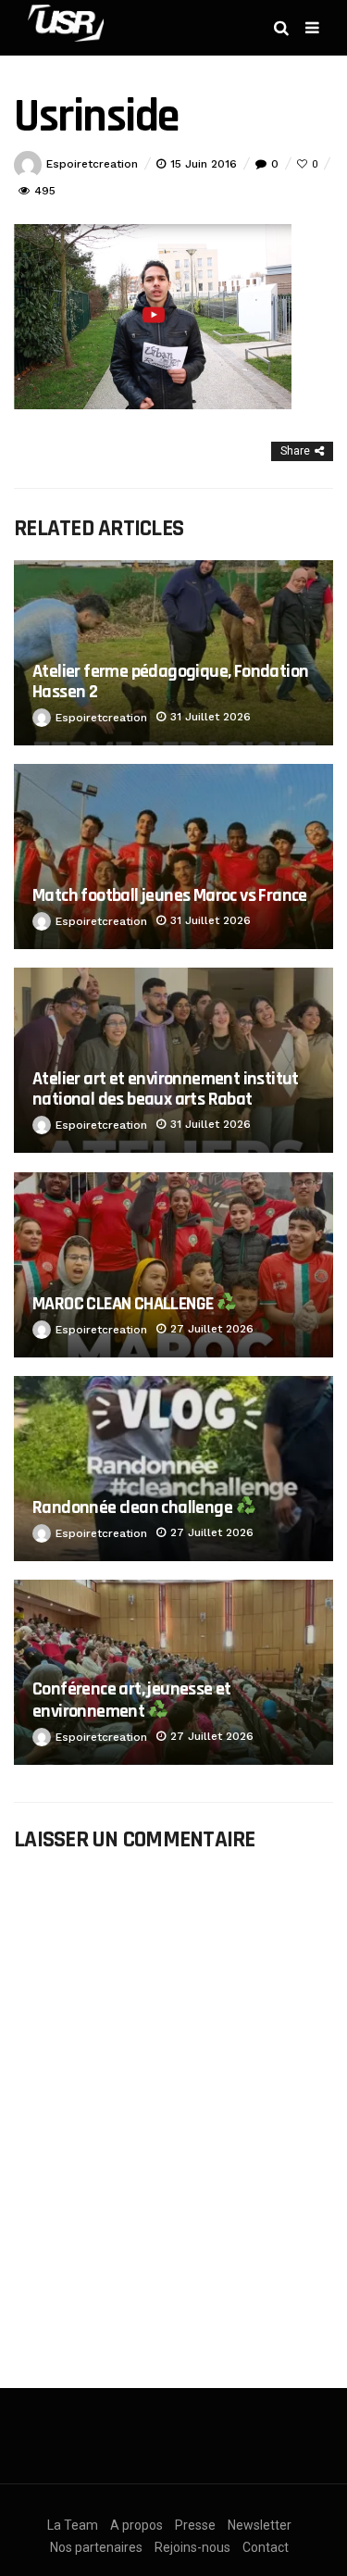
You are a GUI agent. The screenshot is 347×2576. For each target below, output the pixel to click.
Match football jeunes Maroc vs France (170, 895)
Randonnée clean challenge (134, 1507)
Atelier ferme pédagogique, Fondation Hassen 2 (170, 681)
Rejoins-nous (192, 2547)
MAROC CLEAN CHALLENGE (124, 1304)
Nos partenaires (96, 2547)
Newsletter (260, 2525)
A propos (136, 2525)
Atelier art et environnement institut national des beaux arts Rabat (166, 1088)
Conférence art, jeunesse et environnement (132, 1700)
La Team (73, 2525)
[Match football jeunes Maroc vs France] (173, 857)
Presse (195, 2525)
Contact (266, 2547)
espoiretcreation (92, 164)
